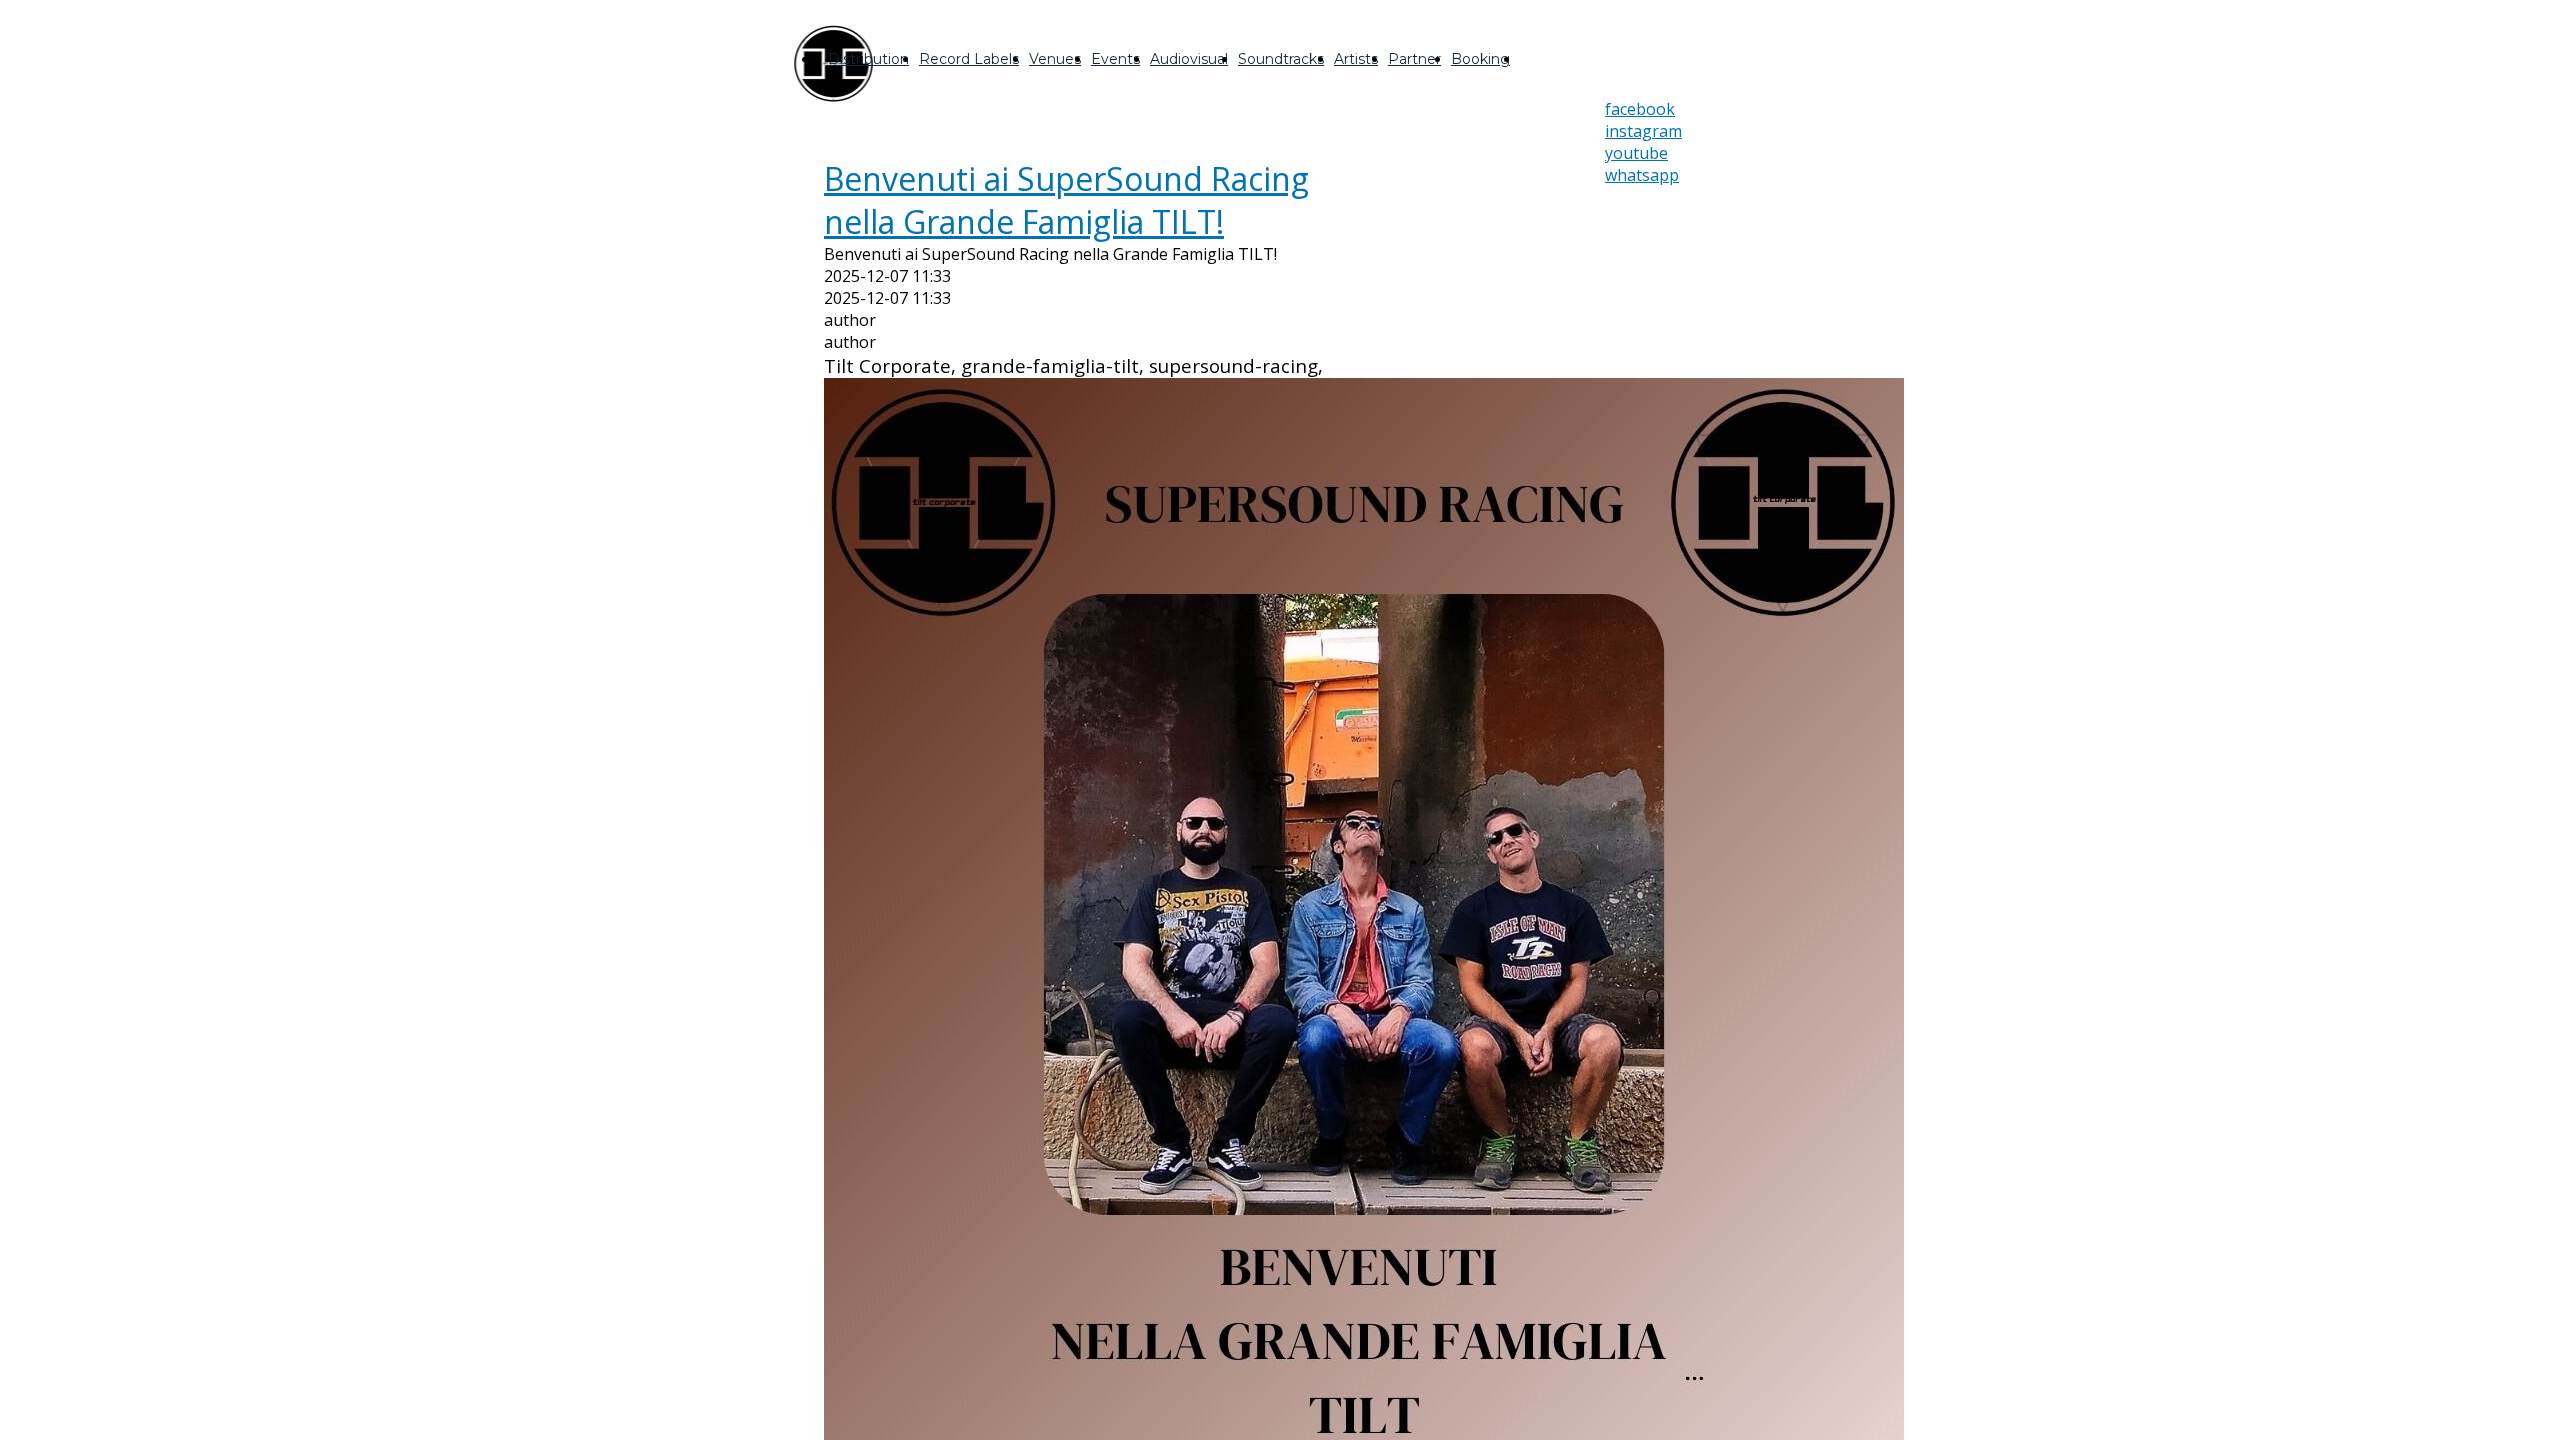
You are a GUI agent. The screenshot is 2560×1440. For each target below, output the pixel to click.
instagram (1643, 131)
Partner (1414, 59)
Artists (1356, 59)
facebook (1640, 109)
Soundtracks (1281, 59)
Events (1115, 59)
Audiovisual (1189, 59)
